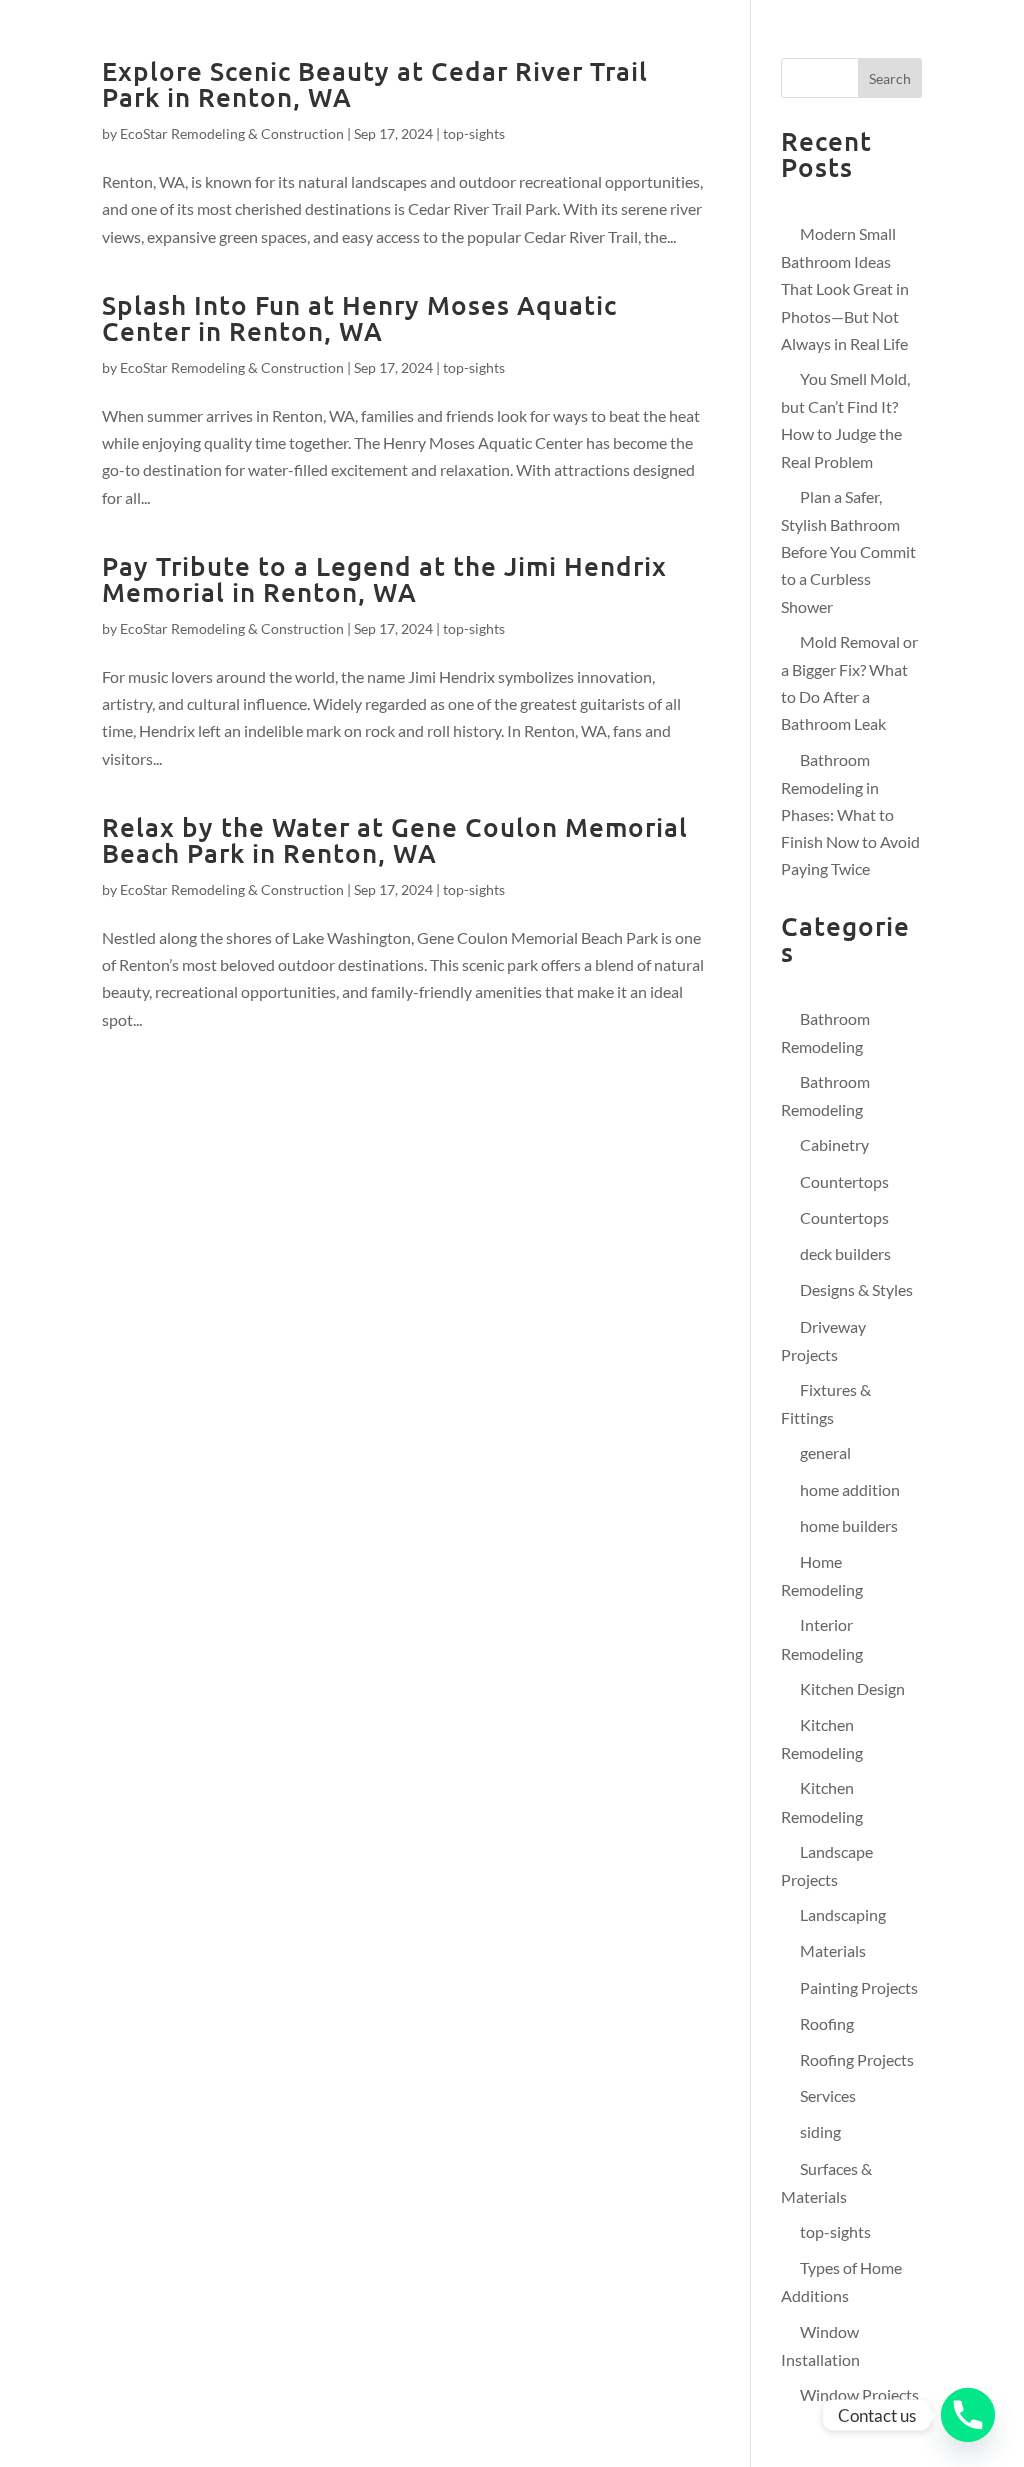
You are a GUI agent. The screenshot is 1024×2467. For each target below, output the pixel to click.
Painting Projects (859, 1987)
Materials (833, 1950)
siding (820, 2131)
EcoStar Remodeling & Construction (232, 133)
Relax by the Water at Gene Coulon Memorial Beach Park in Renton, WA (395, 839)
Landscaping (843, 1914)
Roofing (827, 2023)
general (825, 1452)
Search (890, 78)
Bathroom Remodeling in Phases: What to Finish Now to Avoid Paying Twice (850, 814)
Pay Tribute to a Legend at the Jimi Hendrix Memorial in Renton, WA (384, 578)
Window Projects (859, 2394)
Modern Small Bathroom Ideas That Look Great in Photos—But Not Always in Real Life (845, 288)
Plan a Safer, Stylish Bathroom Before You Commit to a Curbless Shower (848, 551)
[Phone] (968, 2415)
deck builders (845, 1253)
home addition (850, 1489)
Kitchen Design (852, 1688)
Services (828, 2095)
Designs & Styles (856, 1289)
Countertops (844, 1181)
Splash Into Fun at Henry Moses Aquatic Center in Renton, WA (359, 317)
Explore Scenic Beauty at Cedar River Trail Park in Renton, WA (375, 83)
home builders (849, 1525)
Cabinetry (834, 1144)
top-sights (474, 133)
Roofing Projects (857, 2059)
